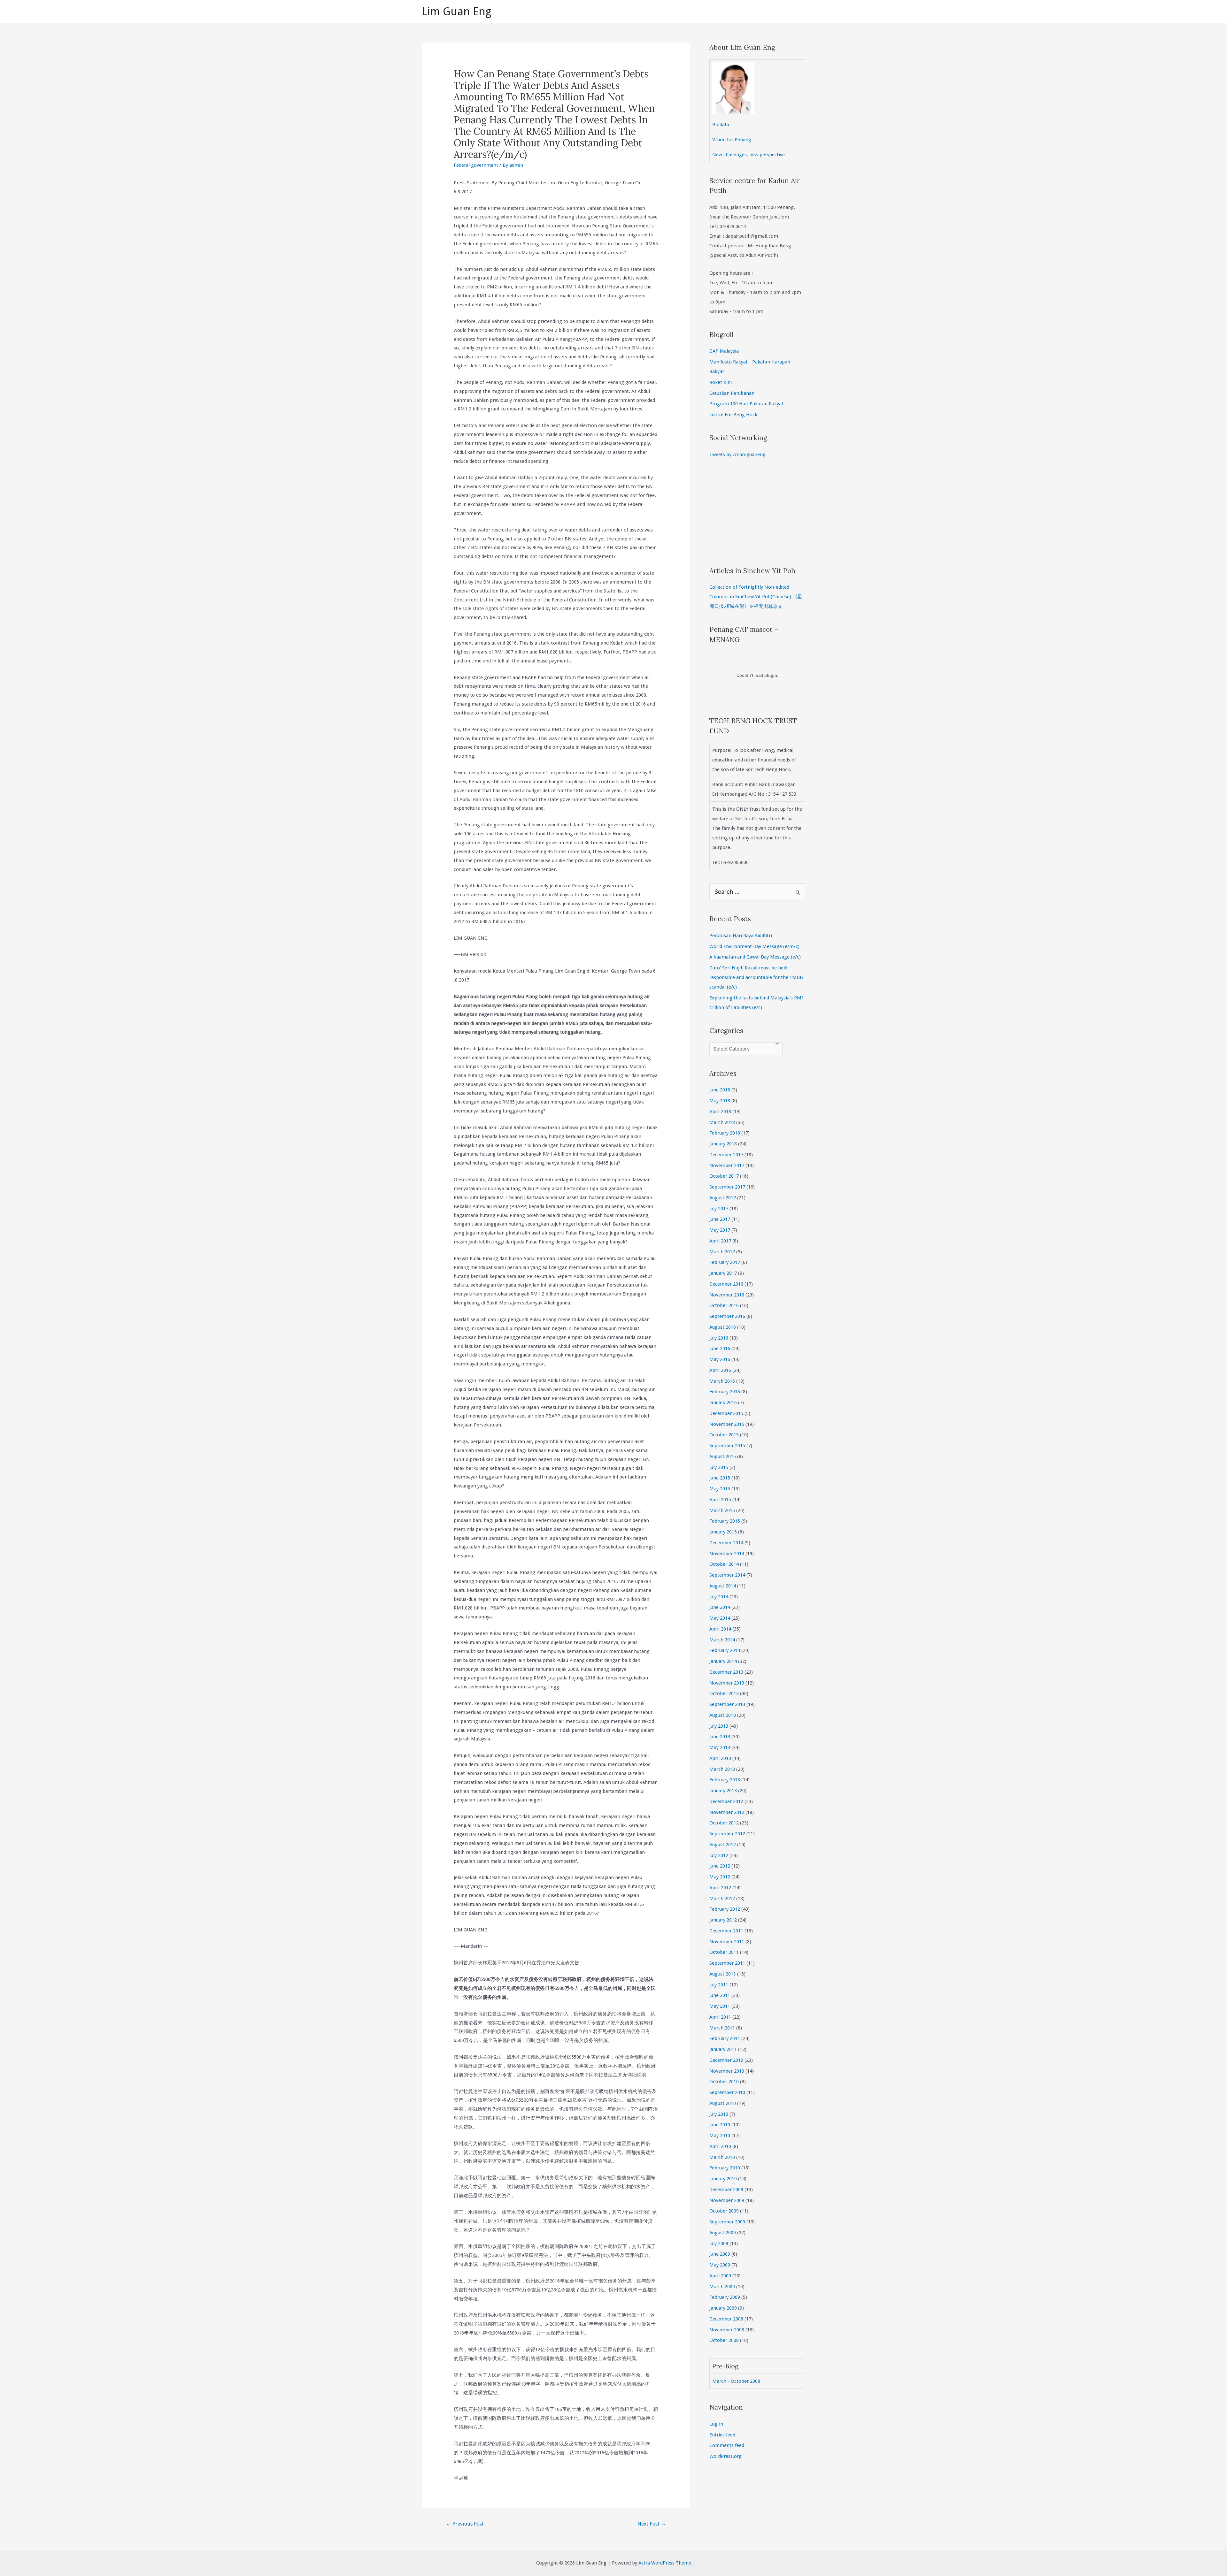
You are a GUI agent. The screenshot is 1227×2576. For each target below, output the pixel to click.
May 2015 (720, 1489)
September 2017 (727, 1187)
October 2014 (724, 1564)
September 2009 (727, 2222)
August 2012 (723, 1845)
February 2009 (725, 2297)
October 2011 (724, 1952)
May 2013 (720, 1747)
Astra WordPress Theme (665, 2563)
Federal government (476, 165)
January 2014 (723, 1661)
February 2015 (725, 1521)
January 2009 (723, 2308)
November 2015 (727, 1424)
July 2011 (719, 1985)
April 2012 (720, 1888)
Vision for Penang (732, 140)
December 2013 (726, 1672)
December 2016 (726, 1284)
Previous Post (465, 2524)
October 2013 (724, 1693)
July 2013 (719, 1726)
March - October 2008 (736, 2381)
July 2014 (719, 1597)
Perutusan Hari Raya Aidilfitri (741, 936)
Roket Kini (721, 382)
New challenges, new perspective (749, 155)
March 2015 (722, 1510)
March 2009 (722, 2287)
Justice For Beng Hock (733, 415)
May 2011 (720, 2006)
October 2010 (724, 2082)
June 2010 (720, 2125)
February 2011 (725, 2038)
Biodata (721, 125)
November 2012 (727, 1812)
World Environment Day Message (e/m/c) (754, 946)
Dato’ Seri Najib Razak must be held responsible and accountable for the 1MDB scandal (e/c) (756, 977)
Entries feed (722, 2435)
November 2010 (727, 2071)
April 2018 (720, 1112)
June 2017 (720, 1219)
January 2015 (723, 1532)
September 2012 (727, 1834)
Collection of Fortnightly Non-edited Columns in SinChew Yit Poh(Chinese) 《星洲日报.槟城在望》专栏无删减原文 (756, 597)
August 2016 (723, 1327)
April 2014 (720, 1629)
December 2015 (726, 1413)
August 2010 (723, 2103)
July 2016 (719, 1338)
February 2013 (725, 1780)
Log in (716, 2424)
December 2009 (726, 2190)
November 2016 (727, 1295)
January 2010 (723, 2179)
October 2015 (724, 1435)
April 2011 (720, 2017)
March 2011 (722, 2028)
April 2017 (720, 1241)
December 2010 (726, 2060)
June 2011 (720, 1995)
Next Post (652, 2524)
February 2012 (725, 1909)
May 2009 (720, 2265)
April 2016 (720, 1370)
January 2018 (723, 1144)
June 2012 (720, 1866)
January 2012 (723, 1920)
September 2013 (727, 1704)
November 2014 (727, 1554)
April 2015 (720, 1500)
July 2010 (719, 2114)
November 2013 (727, 1683)
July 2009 (719, 2243)
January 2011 (723, 2049)
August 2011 (723, 1974)
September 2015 (727, 1446)
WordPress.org (725, 2456)
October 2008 (724, 2340)
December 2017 (726, 1155)
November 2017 (727, 1166)
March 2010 (722, 2157)
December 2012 (726, 1801)
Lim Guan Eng (457, 11)
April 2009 (720, 2276)
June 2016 (720, 1349)
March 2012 (722, 1899)
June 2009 (720, 2254)
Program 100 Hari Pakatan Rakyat (746, 404)
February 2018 (725, 1133)
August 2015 (723, 1456)
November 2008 (727, 2330)
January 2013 (723, 1791)
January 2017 (723, 1273)
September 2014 (727, 1575)
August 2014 (723, 1586)
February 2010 (725, 2168)
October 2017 (724, 1176)
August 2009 (723, 2233)
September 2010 (727, 2092)
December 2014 (726, 1543)
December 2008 (726, 2319)
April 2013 (720, 1758)
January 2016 (723, 1403)
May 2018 (720, 1101)
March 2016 (722, 1381)
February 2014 (725, 1650)
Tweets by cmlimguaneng (737, 455)
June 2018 (720, 1090)
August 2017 (723, 1198)
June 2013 (720, 1737)
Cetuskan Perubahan (732, 393)
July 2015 (719, 1467)
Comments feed (727, 2445)
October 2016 (724, 1305)
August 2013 (723, 1715)
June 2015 (720, 1478)
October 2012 (724, 1823)
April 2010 (720, 2146)
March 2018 (722, 1122)
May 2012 (720, 1877)
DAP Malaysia (724, 351)
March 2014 (722, 1640)
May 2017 (720, 1230)
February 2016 (725, 1392)
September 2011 (727, 1963)
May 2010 (720, 2136)
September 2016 (727, 1316)
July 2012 (719, 1855)
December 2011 (726, 1931)
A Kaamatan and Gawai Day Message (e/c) (755, 957)
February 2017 (725, 1262)
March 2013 (722, 1769)
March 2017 (722, 1252)
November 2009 (727, 2200)
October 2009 (724, 2211)
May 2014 (720, 1618)
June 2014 (720, 1607)
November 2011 (727, 1942)
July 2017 (719, 1209)
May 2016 (720, 1359)
